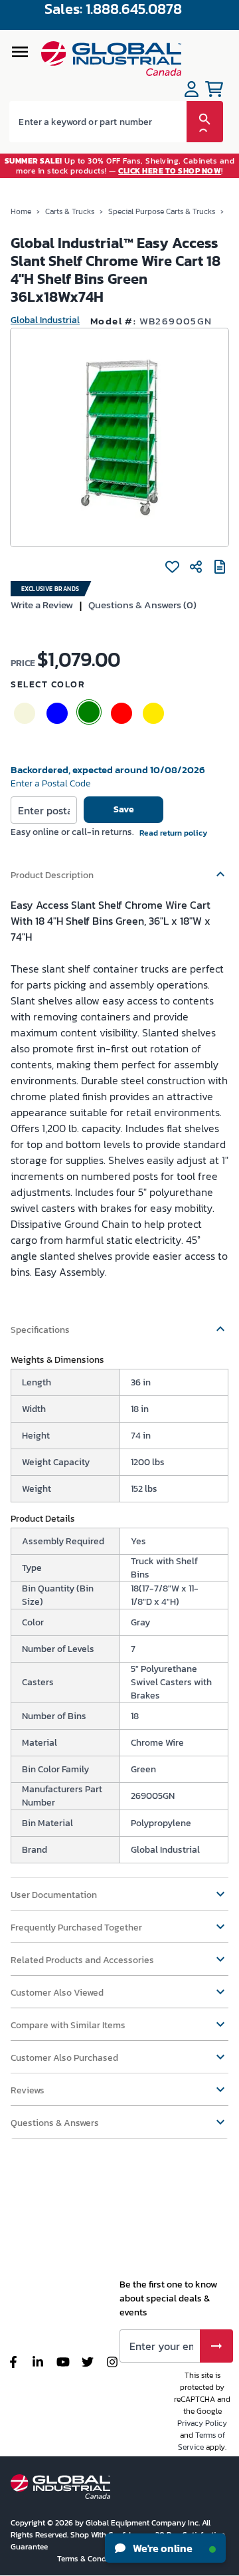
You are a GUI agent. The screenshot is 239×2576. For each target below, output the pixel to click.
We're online (162, 2548)
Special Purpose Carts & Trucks (162, 211)
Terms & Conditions (93, 2559)
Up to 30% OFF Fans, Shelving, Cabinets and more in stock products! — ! (120, 166)
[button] (119, 869)
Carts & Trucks (70, 211)
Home (21, 211)
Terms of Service (201, 2441)
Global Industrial (45, 320)
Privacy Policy (202, 2423)
